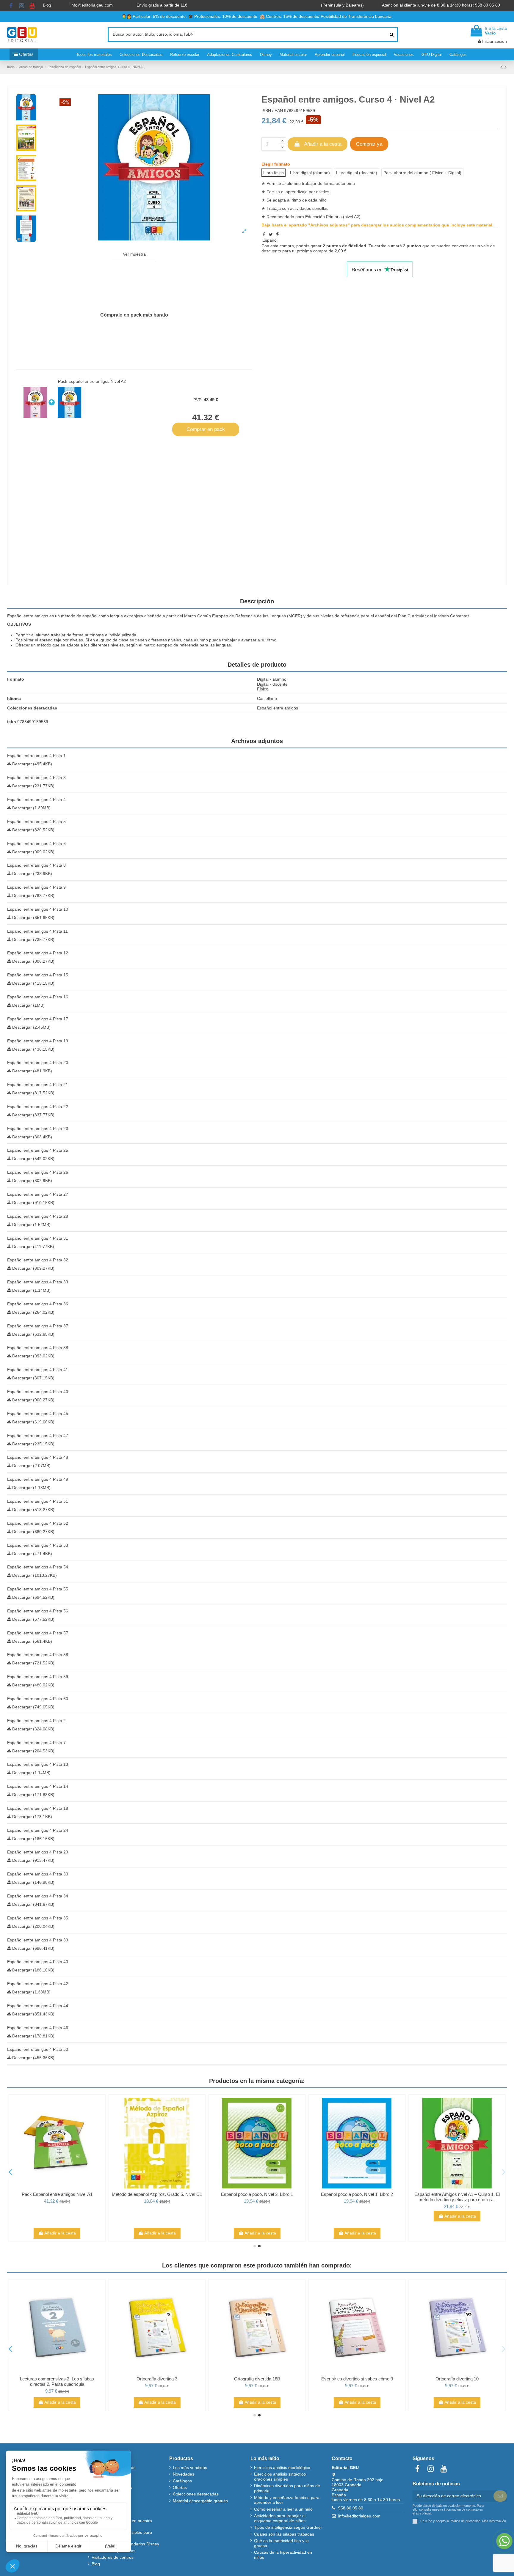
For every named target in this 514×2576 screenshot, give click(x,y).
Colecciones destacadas (196, 2494)
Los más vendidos (190, 2468)
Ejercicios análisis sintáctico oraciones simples (280, 2477)
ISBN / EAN (272, 111)
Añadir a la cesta (323, 144)
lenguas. (224, 645)
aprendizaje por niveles (61, 640)
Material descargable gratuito (200, 2501)
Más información (494, 2521)
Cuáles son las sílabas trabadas (284, 2534)
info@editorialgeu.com (92, 5)
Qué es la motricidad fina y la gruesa (281, 2543)
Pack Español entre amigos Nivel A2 (92, 381)
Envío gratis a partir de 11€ (162, 5)
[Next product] (506, 67)
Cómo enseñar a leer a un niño (283, 2509)
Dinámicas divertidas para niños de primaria (287, 2488)
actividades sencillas (309, 208)
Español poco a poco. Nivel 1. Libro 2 (457, 2194)
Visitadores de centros (113, 2557)
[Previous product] (502, 67)
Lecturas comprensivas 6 (57, 2379)
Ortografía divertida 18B (357, 2379)
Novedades (184, 2474)
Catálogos (182, 2481)
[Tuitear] (271, 235)
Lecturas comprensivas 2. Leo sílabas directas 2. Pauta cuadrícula (157, 2381)
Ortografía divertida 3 (257, 2379)
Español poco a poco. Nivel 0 (57, 2194)
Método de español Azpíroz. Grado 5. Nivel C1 (257, 2194)
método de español (79, 616)
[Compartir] (264, 235)
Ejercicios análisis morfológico (282, 2468)
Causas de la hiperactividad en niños (283, 2555)
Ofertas (180, 2487)
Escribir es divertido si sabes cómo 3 (457, 2379)
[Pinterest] (278, 235)
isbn (12, 722)
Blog (48, 5)
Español (270, 240)
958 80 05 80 (351, 2508)
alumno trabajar (302, 183)
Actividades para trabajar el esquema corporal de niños (280, 2518)
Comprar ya (369, 144)
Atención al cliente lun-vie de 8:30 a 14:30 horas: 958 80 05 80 (442, 5)
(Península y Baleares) (343, 5)
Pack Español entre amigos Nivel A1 (157, 2194)
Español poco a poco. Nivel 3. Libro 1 (357, 2194)
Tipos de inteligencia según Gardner (288, 2527)
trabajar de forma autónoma (77, 635)
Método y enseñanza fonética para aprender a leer (287, 2500)
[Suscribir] (500, 2496)
